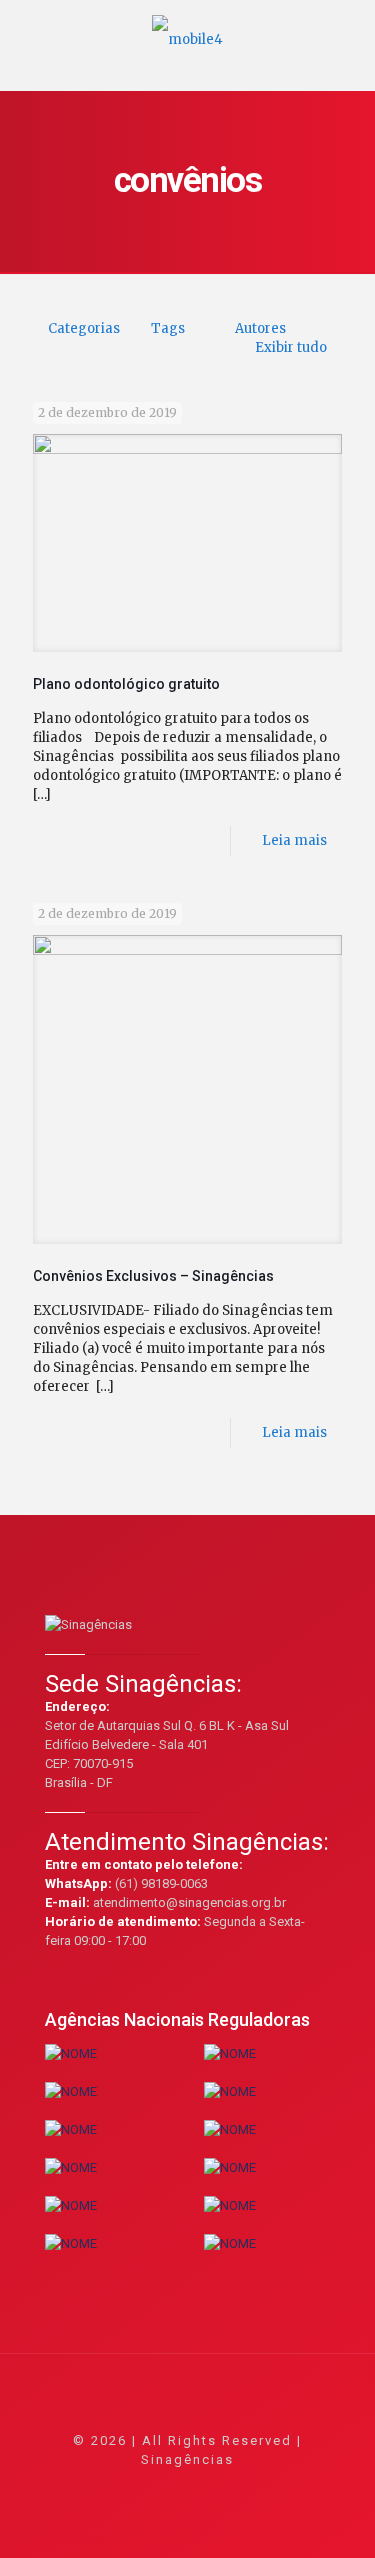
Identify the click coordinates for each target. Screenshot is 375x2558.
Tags (168, 328)
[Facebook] (133, 2487)
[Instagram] (241, 2487)
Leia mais (294, 840)
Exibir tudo (291, 347)
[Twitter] (160, 2487)
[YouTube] (187, 2487)
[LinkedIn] (214, 2487)
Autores (260, 328)
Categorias (84, 328)
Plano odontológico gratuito (126, 684)
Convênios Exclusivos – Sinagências (153, 1276)
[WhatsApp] (106, 2487)
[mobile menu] (348, 30)
